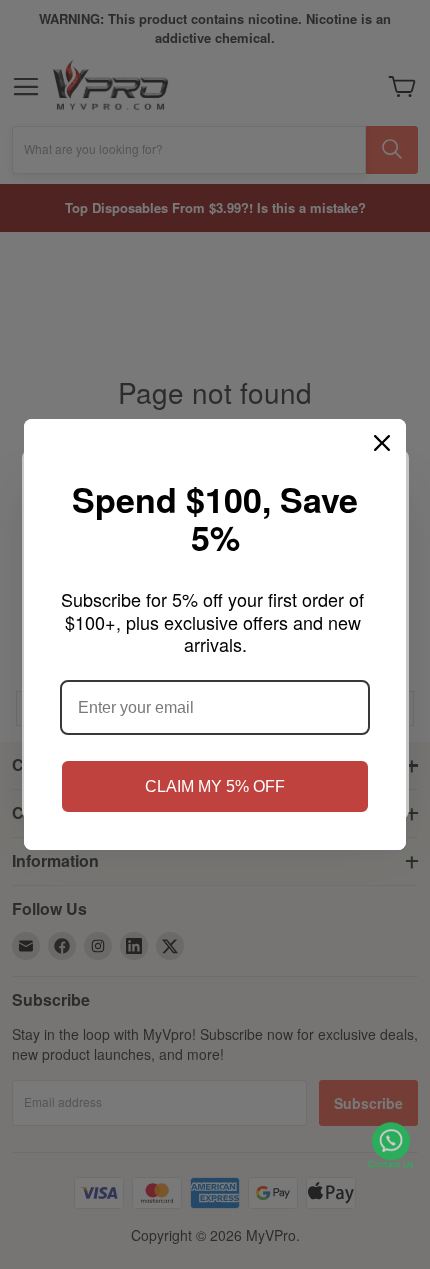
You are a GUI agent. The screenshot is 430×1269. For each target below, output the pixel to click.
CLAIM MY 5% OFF (215, 786)
